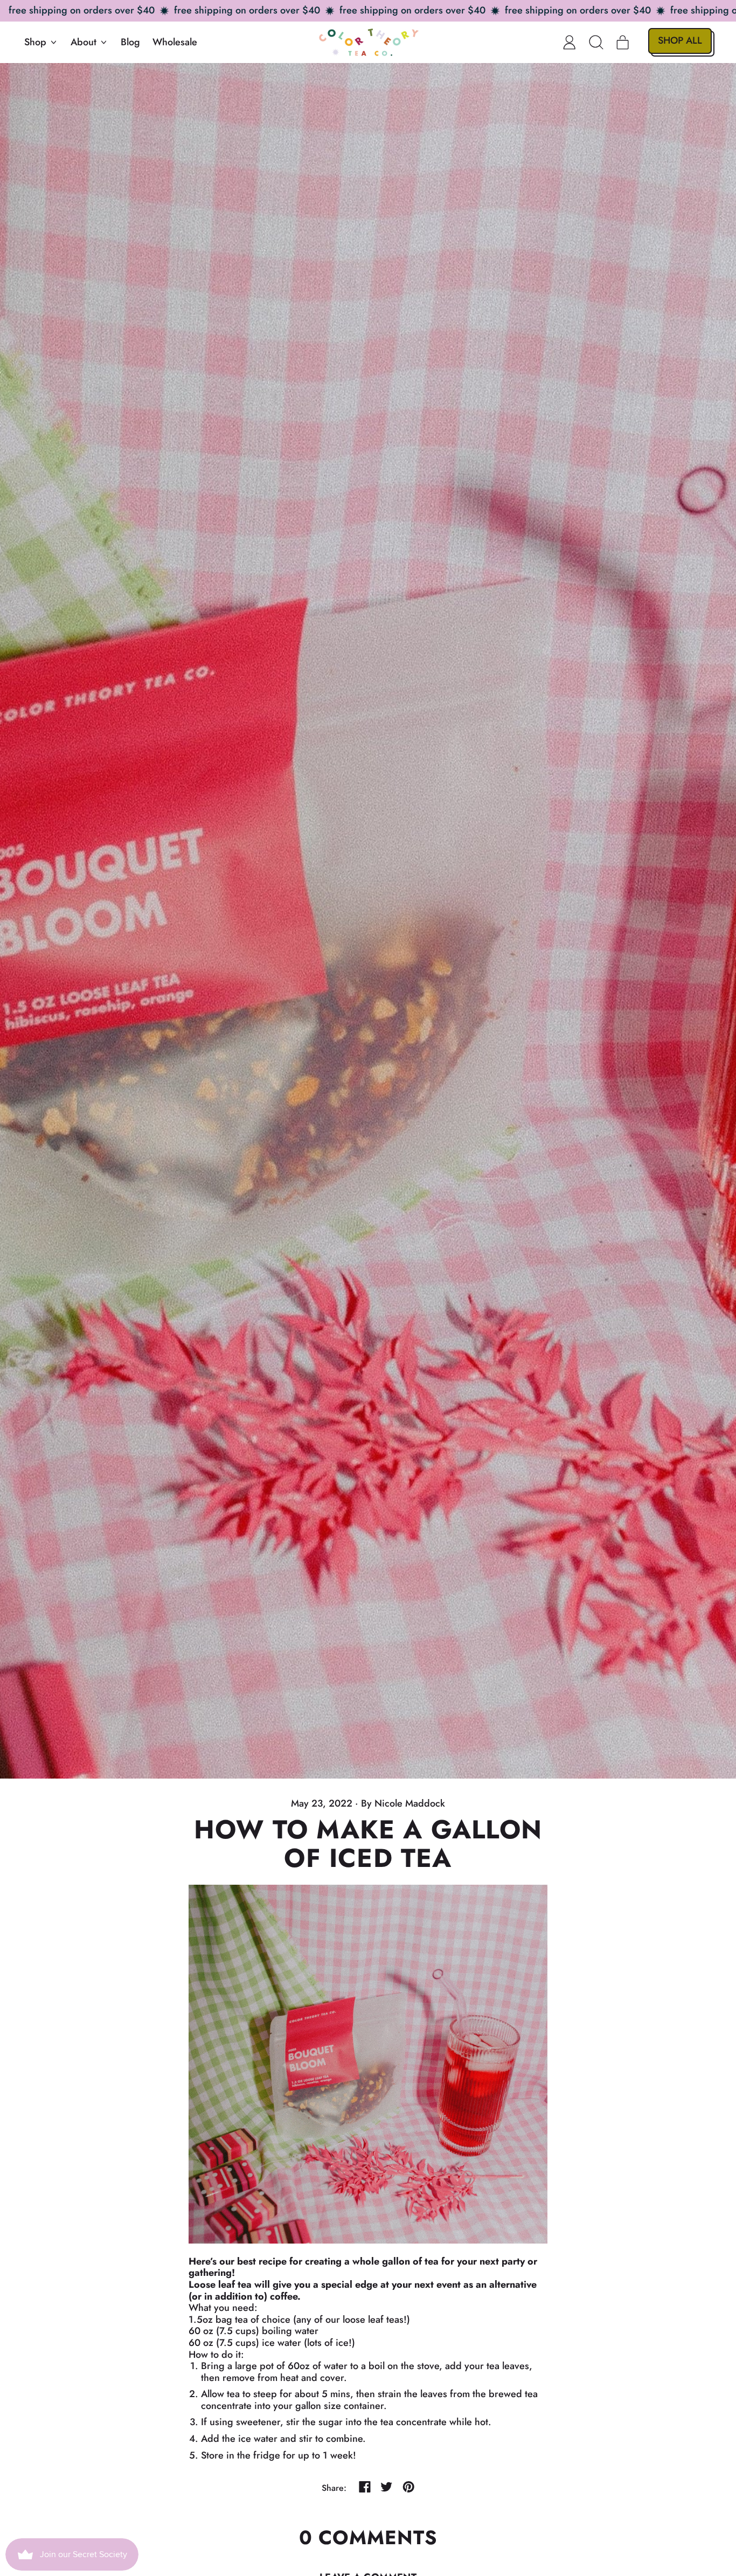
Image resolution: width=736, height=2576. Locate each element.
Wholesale (175, 42)
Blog (130, 42)
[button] (596, 42)
